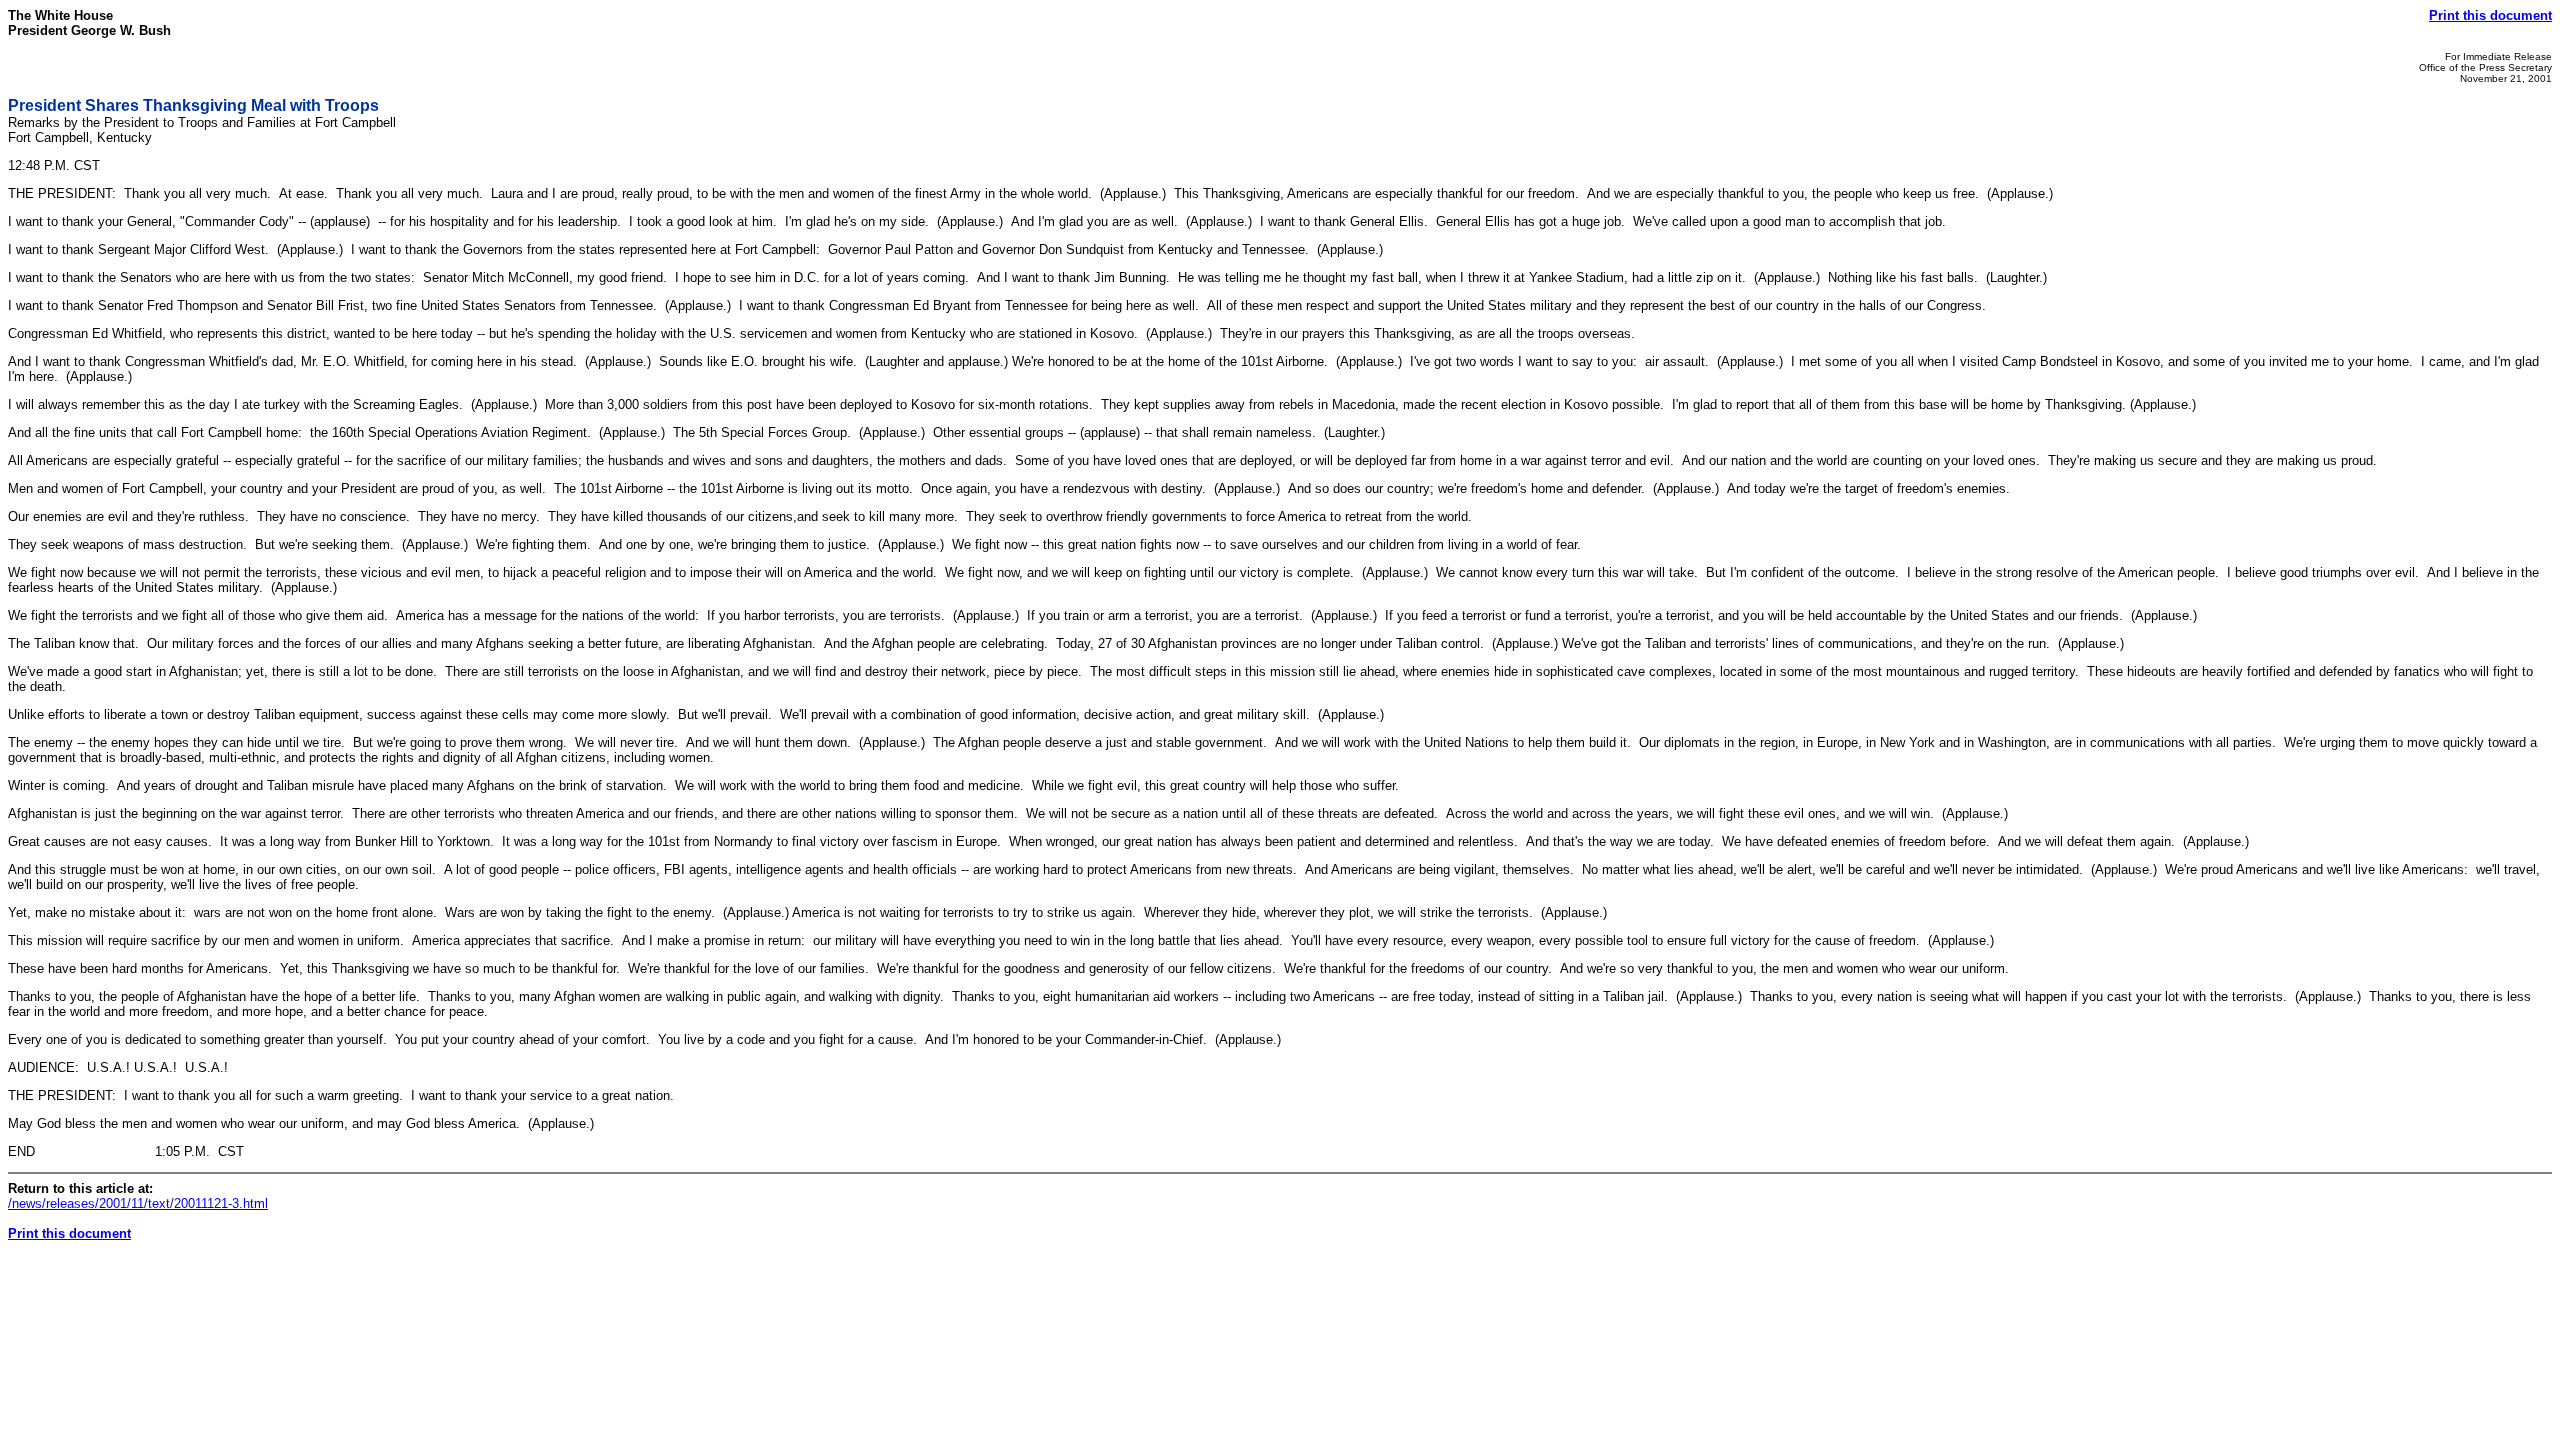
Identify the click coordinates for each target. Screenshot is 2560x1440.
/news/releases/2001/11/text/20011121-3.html (138, 1203)
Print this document (2490, 15)
